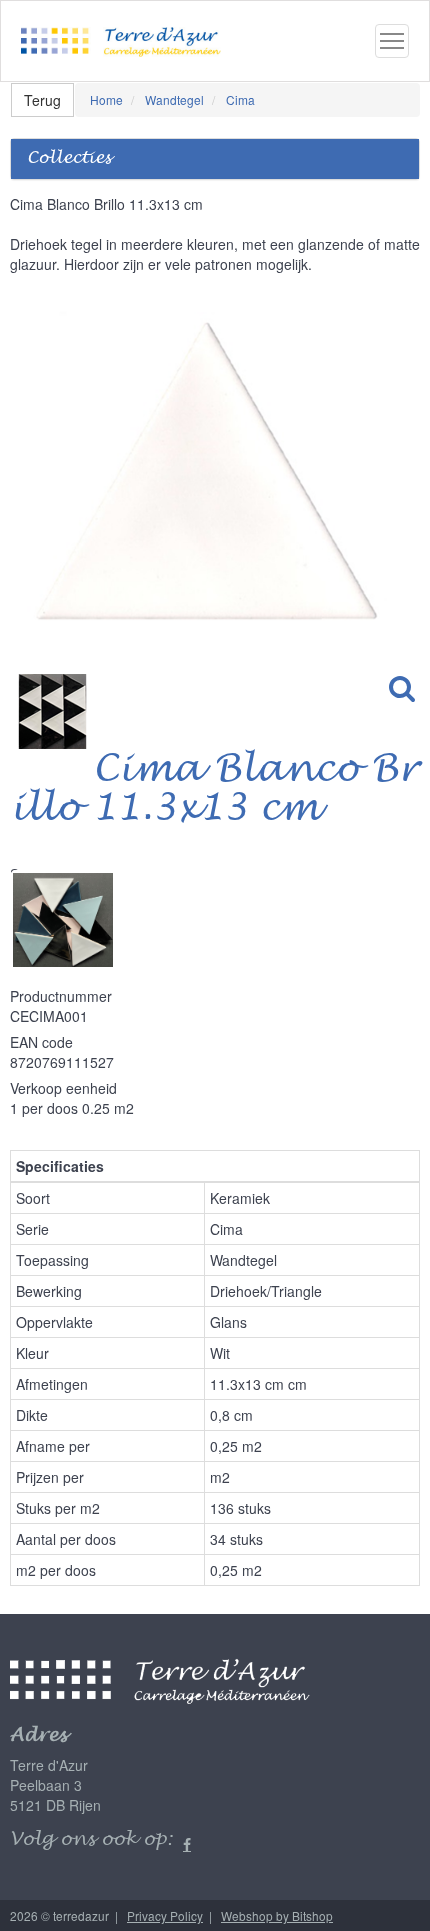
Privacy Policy (165, 1915)
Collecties (69, 158)
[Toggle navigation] (392, 41)
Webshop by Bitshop (277, 1915)
